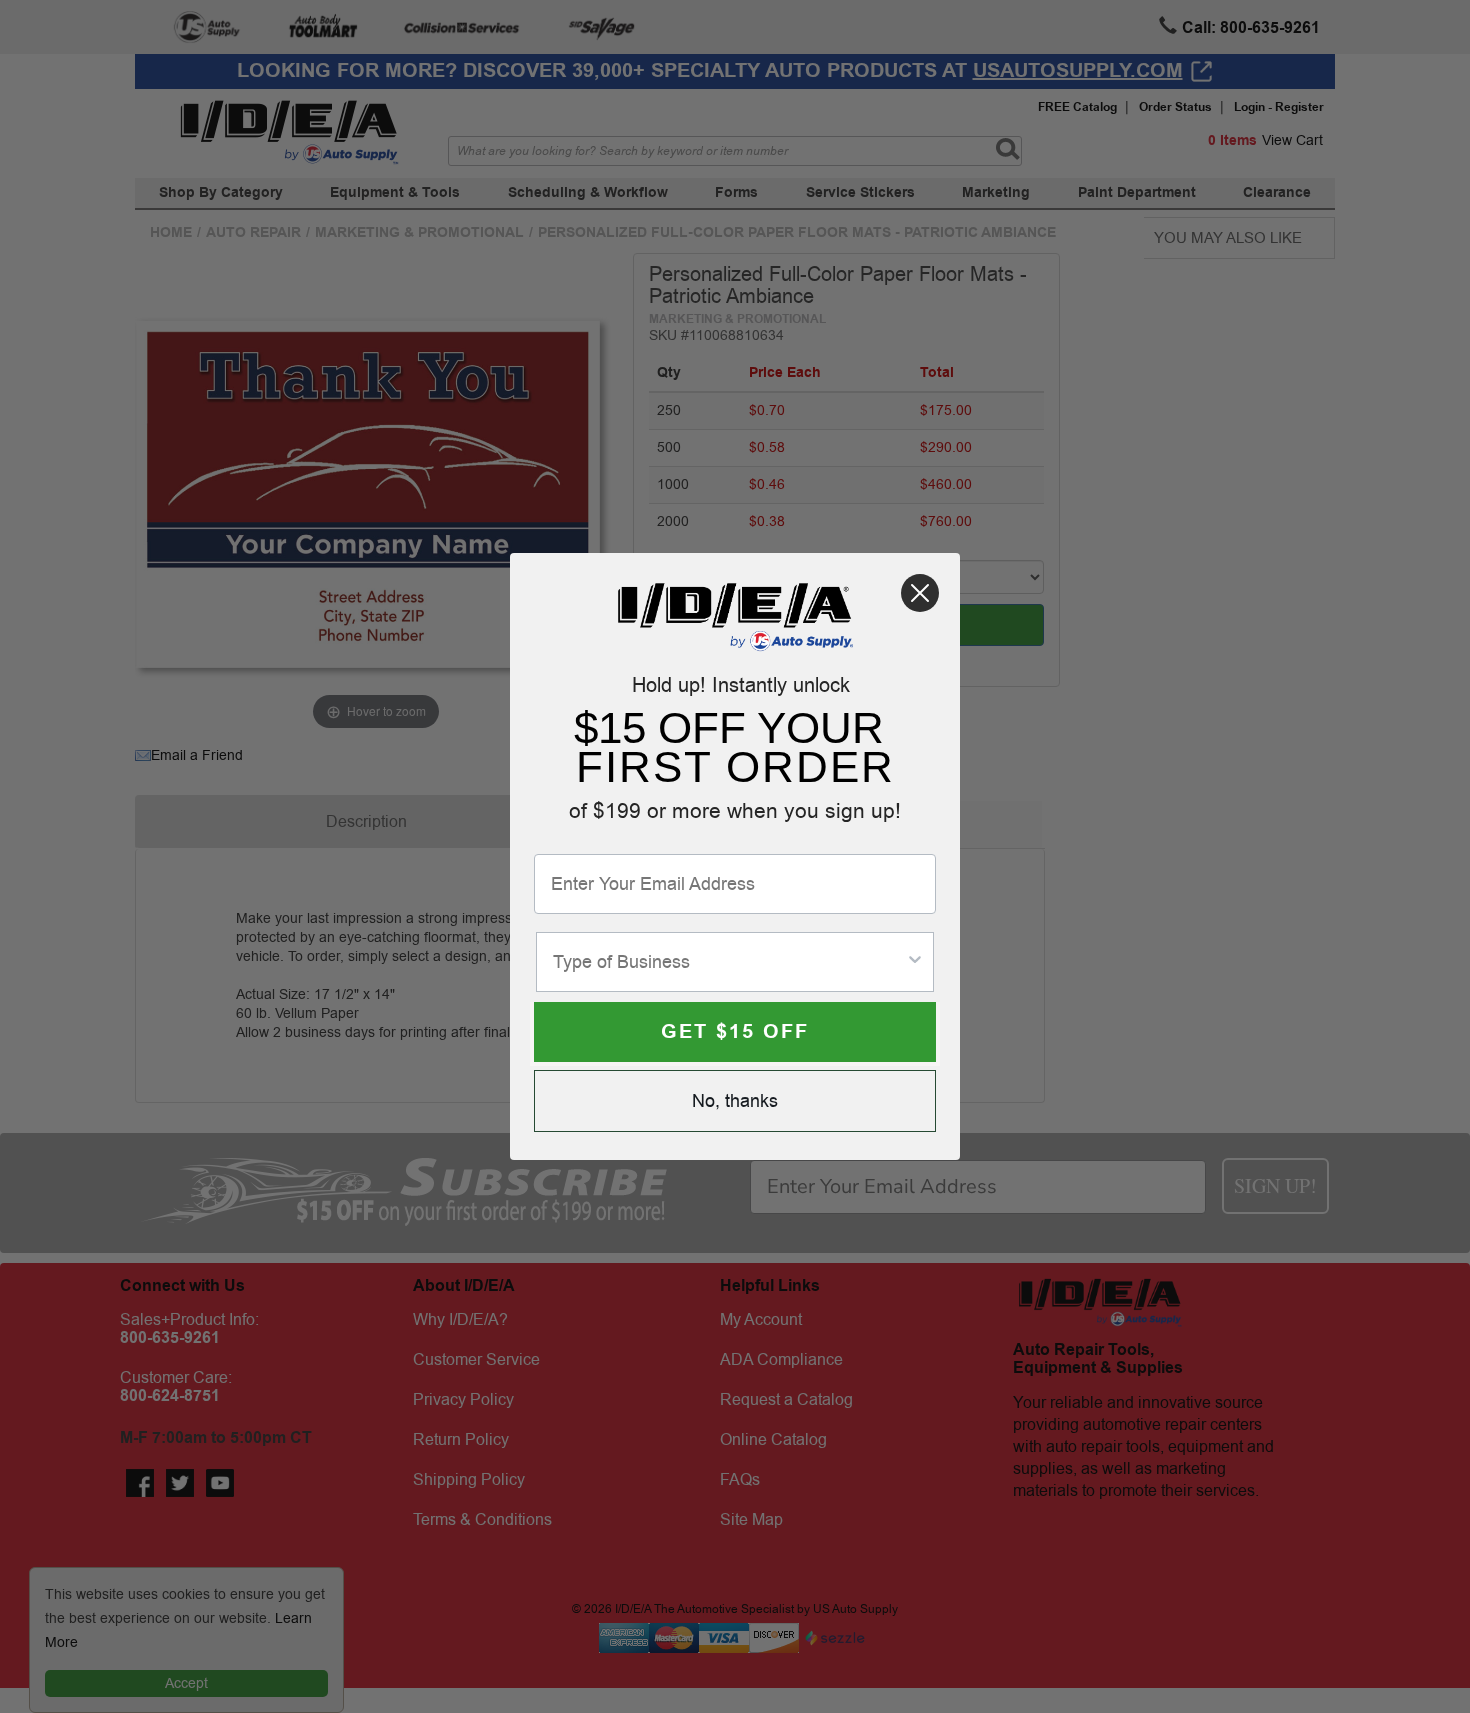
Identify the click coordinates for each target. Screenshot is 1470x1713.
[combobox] (729, 962)
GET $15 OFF (735, 1032)
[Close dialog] (920, 593)
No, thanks (735, 1101)
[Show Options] (915, 962)
